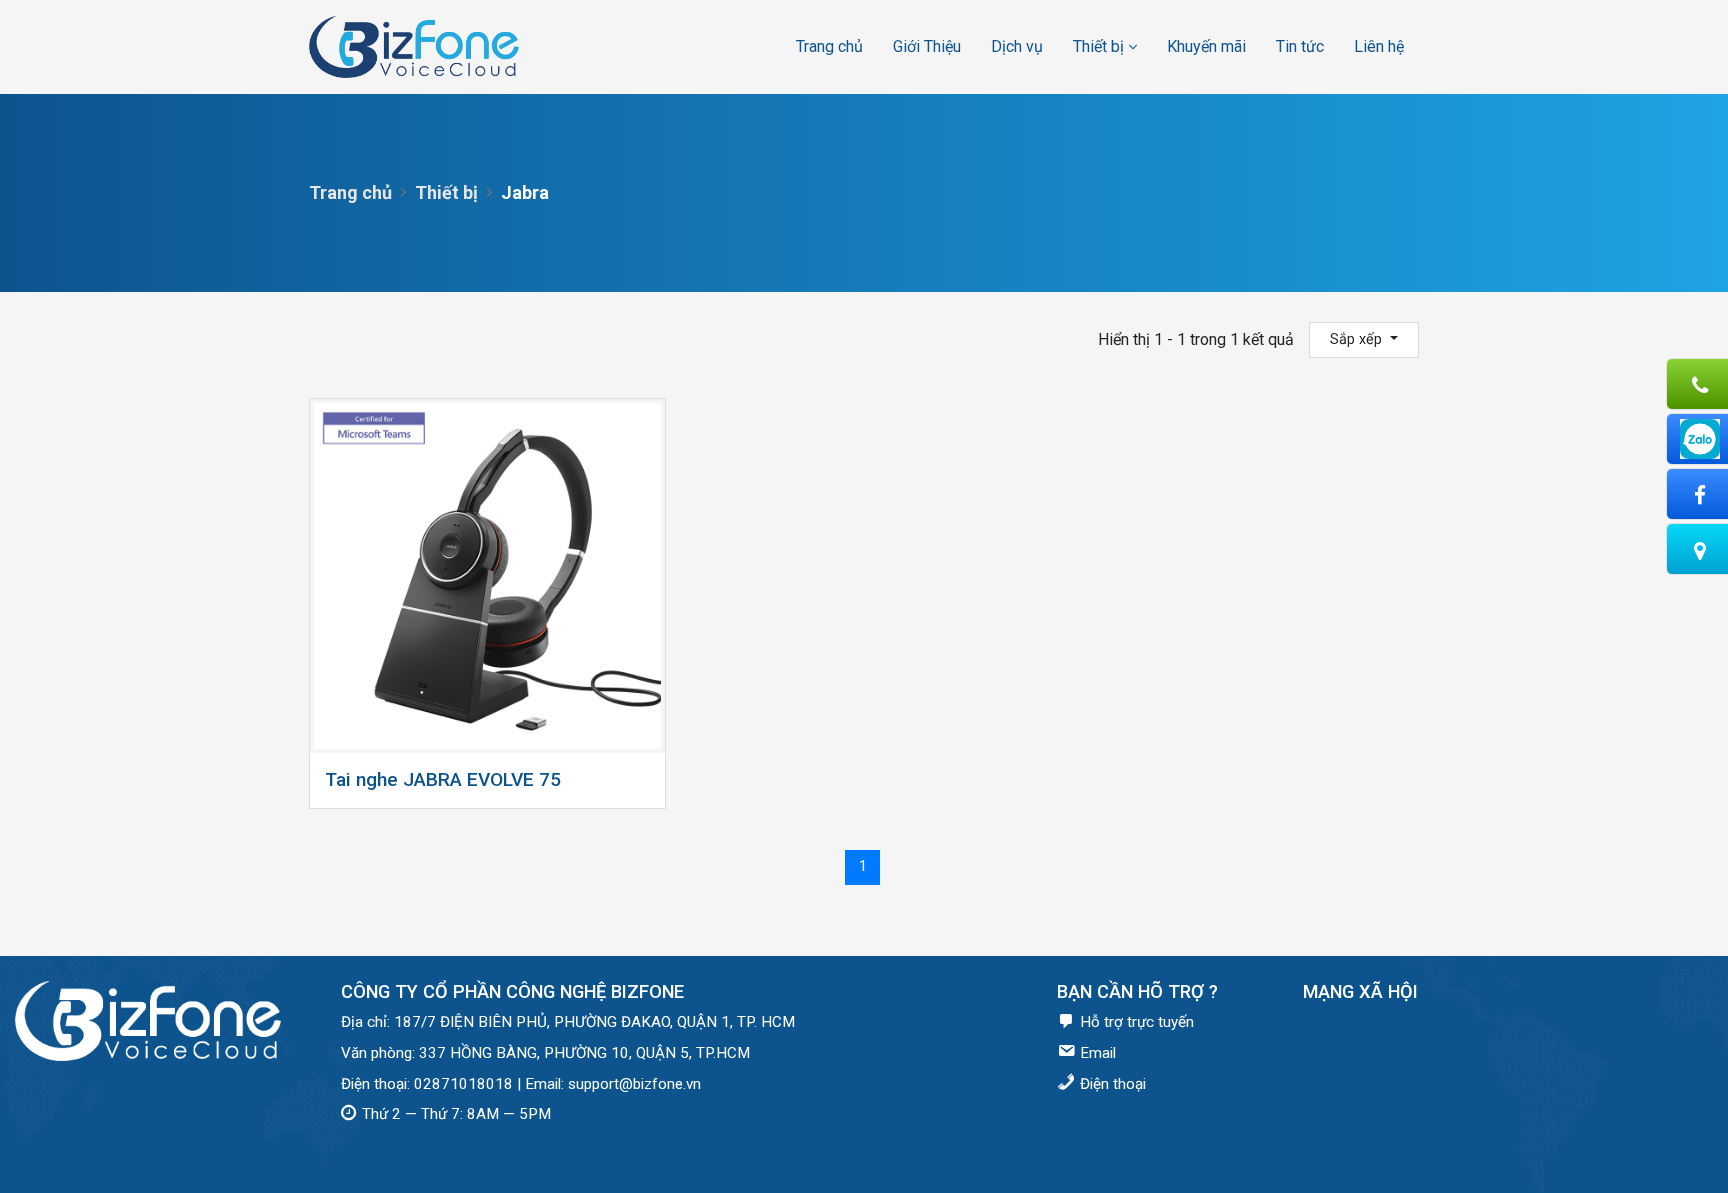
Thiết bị (1098, 46)
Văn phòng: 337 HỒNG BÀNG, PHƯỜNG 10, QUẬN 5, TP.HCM (545, 1053)
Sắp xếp (1358, 339)
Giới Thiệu (927, 46)
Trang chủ (829, 46)
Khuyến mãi (1206, 46)
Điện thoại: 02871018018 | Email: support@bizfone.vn (521, 1084)
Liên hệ (1379, 46)
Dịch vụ (1017, 46)
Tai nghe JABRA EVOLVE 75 (443, 779)
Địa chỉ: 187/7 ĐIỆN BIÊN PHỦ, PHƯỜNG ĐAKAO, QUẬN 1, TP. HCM (568, 1022)
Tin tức (1300, 46)
